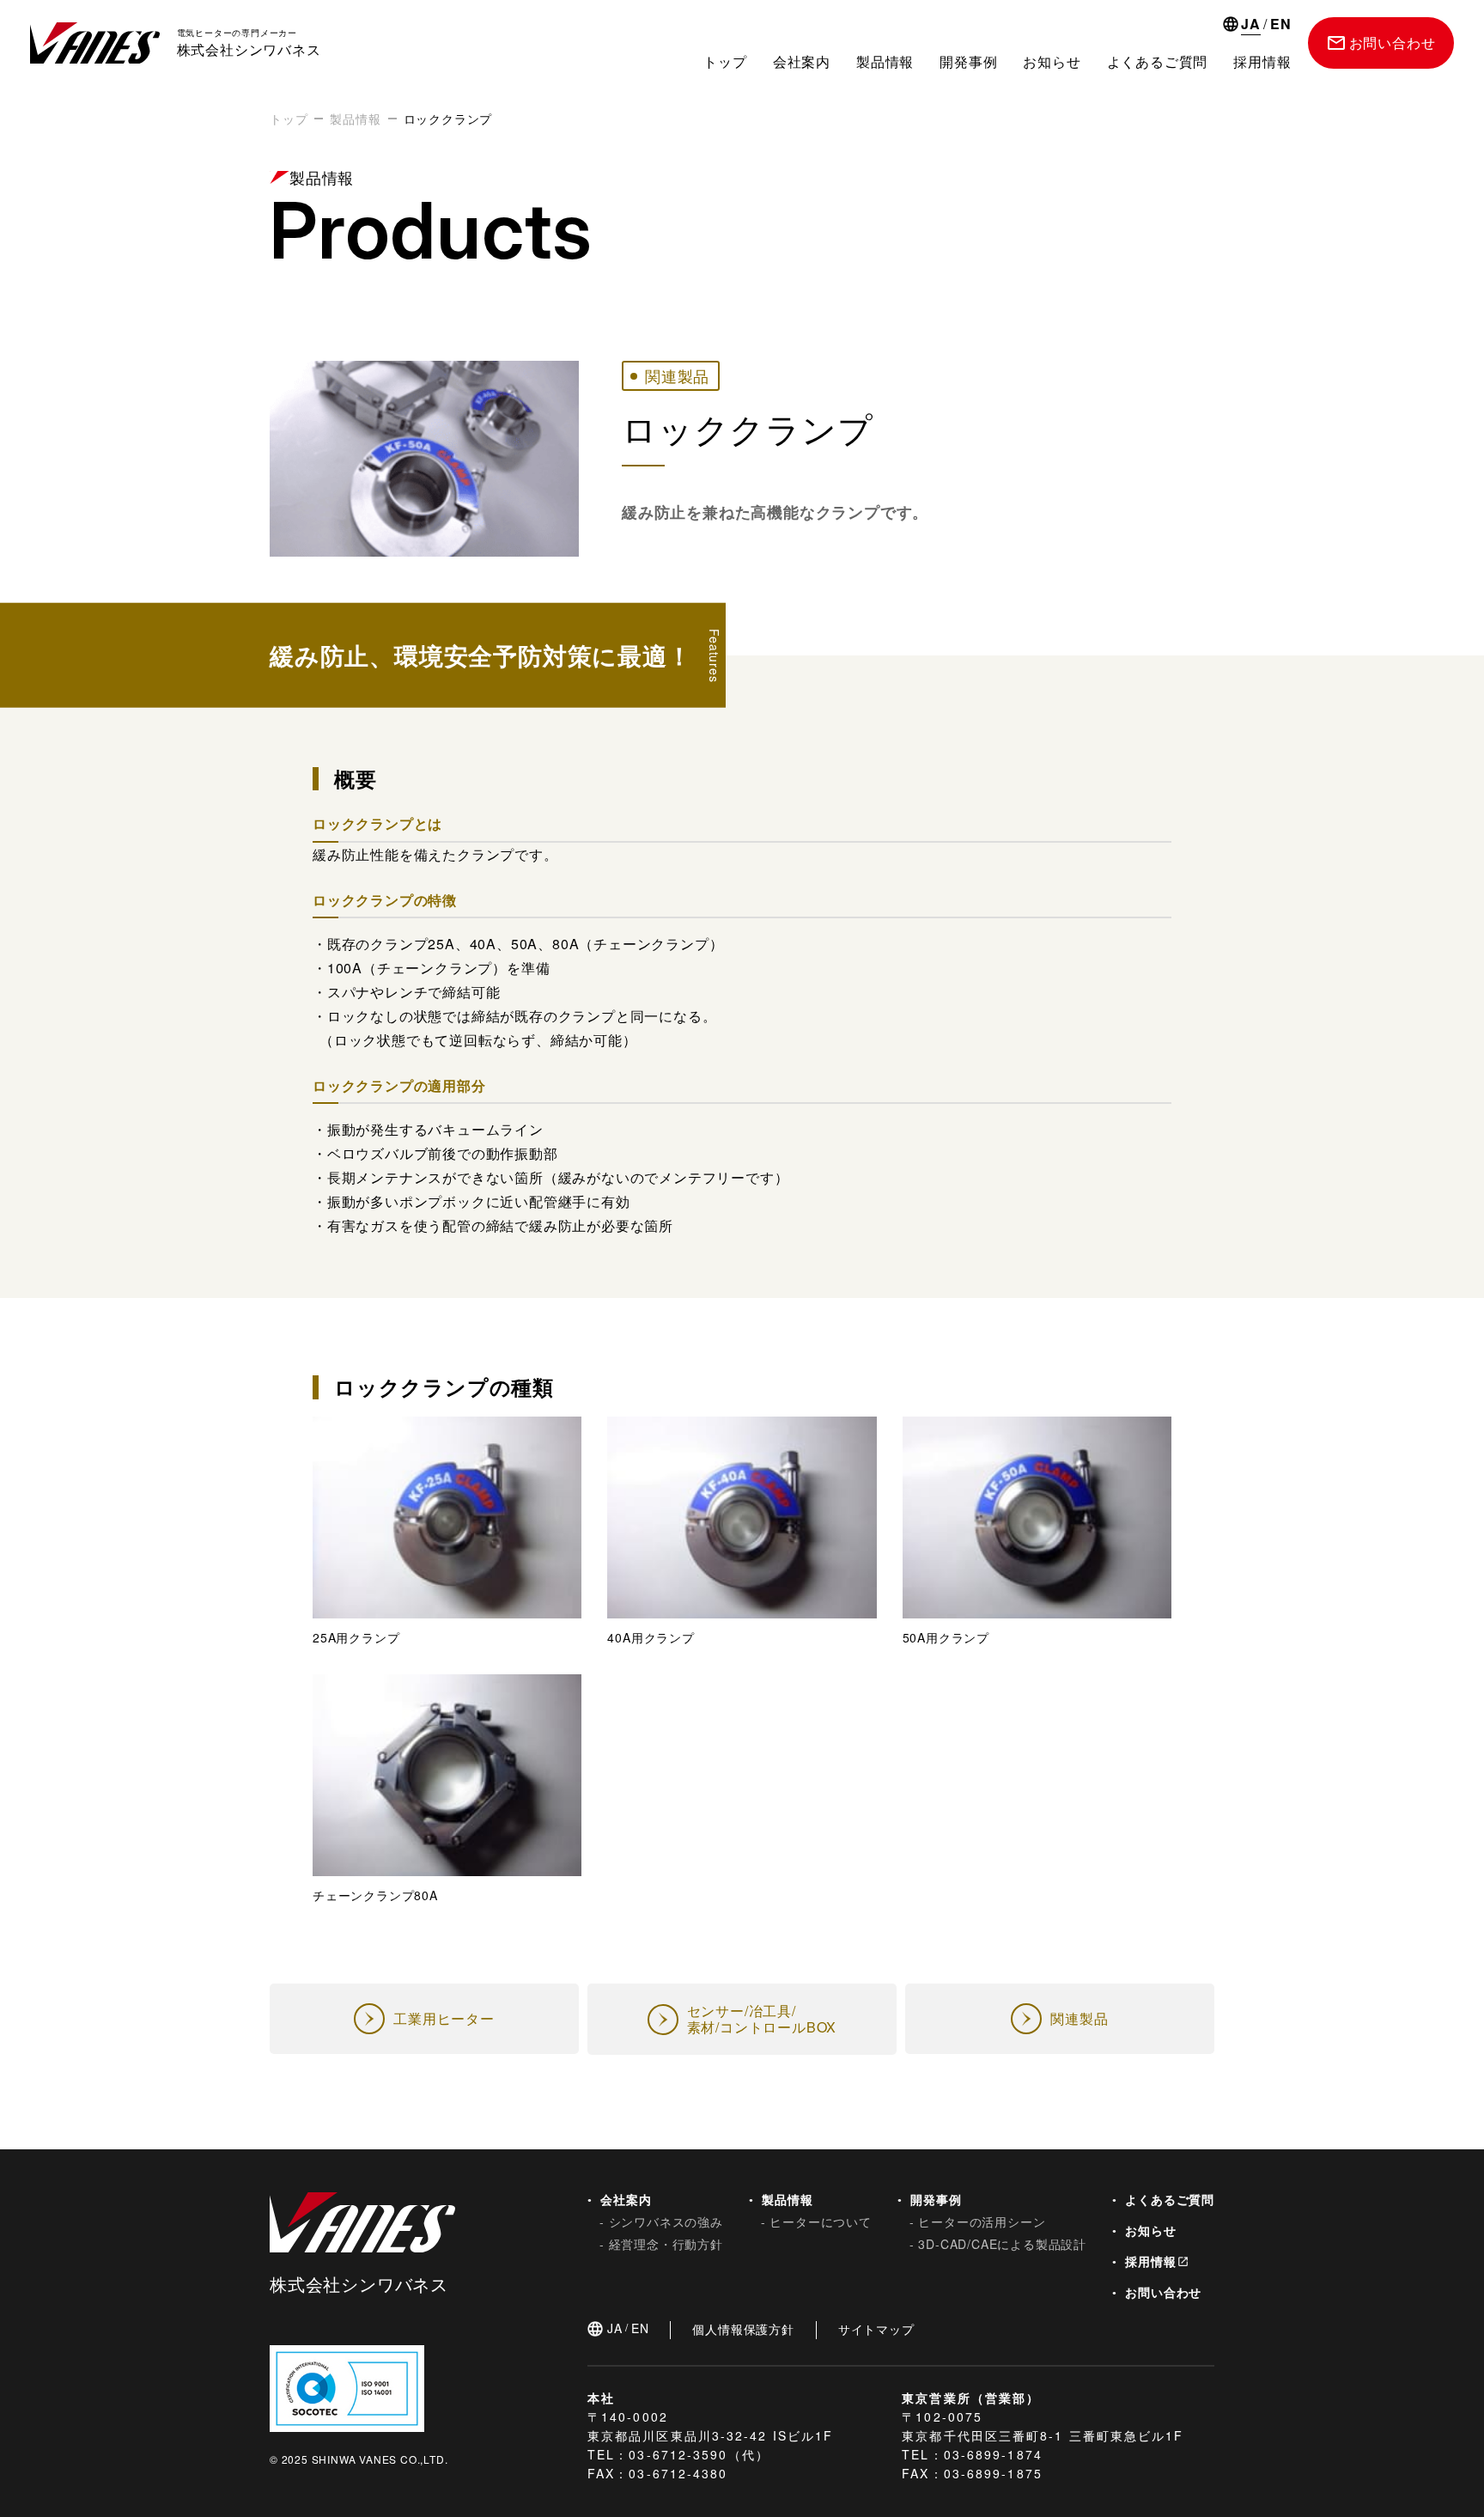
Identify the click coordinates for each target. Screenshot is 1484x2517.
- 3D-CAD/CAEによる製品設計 (998, 2244)
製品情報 (885, 61)
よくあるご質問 (1166, 2199)
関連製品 (677, 375)
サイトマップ (876, 2329)
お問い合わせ (1159, 2292)
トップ (725, 61)
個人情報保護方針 (743, 2329)
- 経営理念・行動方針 (661, 2244)
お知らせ (1147, 2230)
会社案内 (802, 61)
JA (1251, 25)
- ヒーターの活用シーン (978, 2221)
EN (1281, 25)
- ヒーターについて (816, 2221)
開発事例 (968, 61)
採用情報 (1147, 2261)
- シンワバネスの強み (661, 2221)
